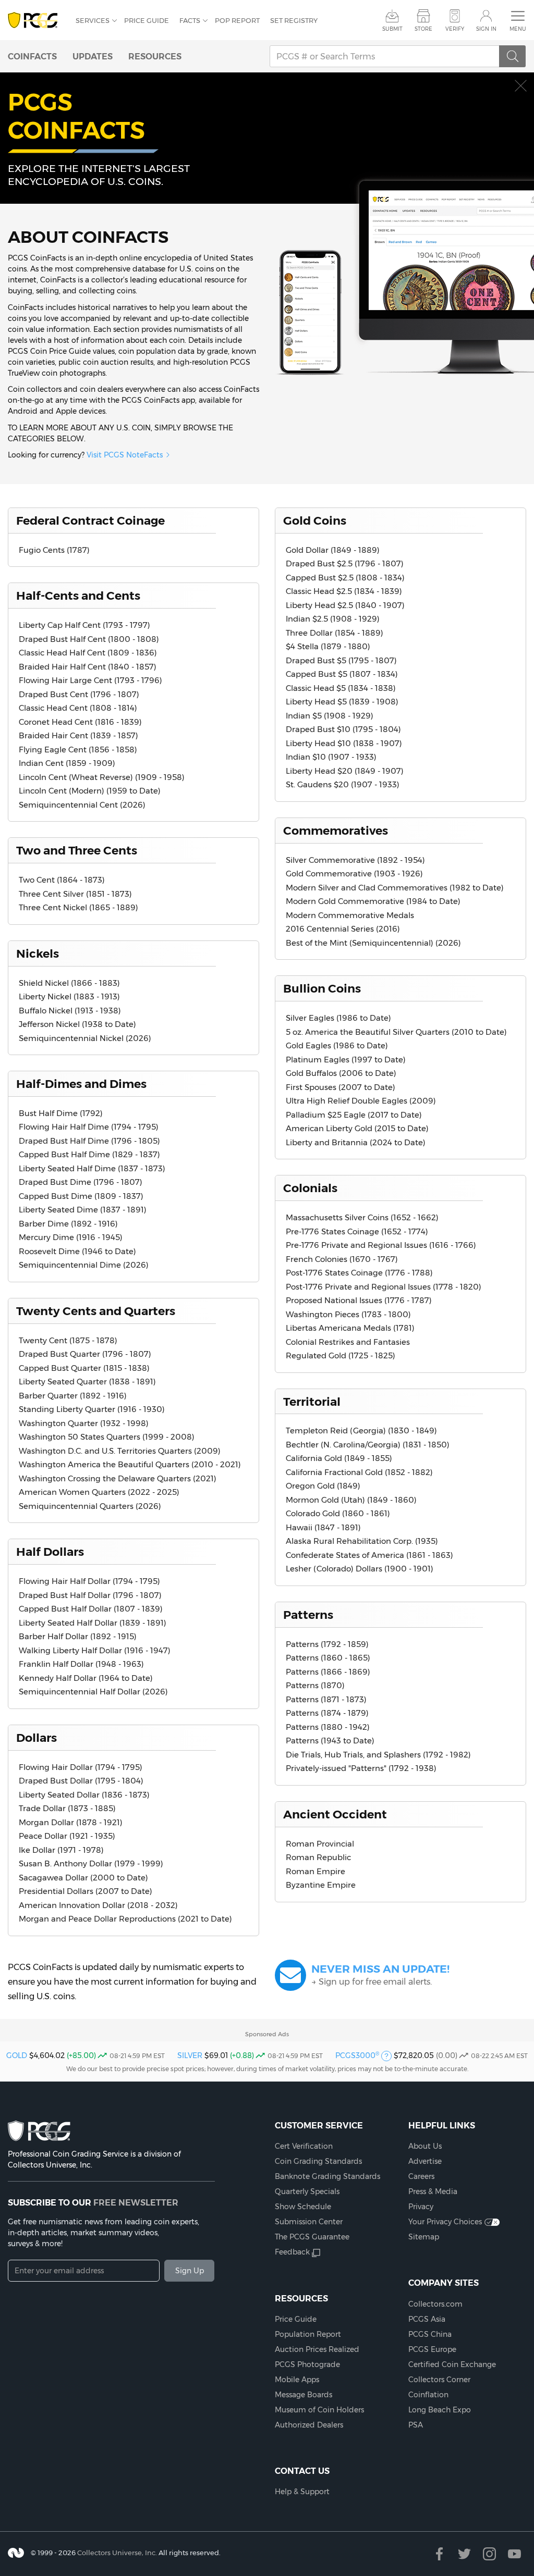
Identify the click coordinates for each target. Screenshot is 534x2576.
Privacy (421, 2207)
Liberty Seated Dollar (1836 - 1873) (84, 1795)
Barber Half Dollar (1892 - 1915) (78, 1636)
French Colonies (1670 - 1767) (342, 1259)
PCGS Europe (432, 2349)
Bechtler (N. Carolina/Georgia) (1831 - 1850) (368, 1445)
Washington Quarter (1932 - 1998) (84, 1423)
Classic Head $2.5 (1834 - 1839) (344, 591)
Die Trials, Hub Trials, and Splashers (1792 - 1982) (378, 1755)
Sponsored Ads (267, 2034)
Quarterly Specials (307, 2191)
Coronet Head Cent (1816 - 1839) (80, 722)
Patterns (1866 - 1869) (328, 1672)
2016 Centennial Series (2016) (343, 929)
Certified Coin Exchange (452, 2364)
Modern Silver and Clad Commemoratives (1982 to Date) (395, 888)
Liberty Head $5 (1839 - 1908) (342, 702)
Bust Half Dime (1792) (61, 1113)
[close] (521, 86)
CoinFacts (32, 56)
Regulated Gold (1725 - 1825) (341, 1355)
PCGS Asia (427, 2319)
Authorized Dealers (309, 2425)
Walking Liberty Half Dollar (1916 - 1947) (95, 1650)
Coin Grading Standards (318, 2161)
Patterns (308, 1615)
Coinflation (428, 2395)
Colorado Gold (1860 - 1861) (338, 1513)
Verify (455, 29)
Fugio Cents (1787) (54, 550)
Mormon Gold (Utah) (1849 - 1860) (351, 1500)
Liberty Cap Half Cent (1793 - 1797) (84, 625)
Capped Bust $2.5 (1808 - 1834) (345, 578)
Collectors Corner (439, 2380)
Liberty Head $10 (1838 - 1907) (344, 743)
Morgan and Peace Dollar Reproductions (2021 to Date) (125, 1919)
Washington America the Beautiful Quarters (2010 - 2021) (130, 1464)
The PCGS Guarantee (312, 2237)
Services (93, 20)
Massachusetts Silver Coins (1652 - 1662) (362, 1217)
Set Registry (294, 20)
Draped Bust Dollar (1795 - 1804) (81, 1781)
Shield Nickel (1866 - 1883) (69, 983)
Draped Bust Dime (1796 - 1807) (81, 1182)
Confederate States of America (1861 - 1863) (369, 1555)
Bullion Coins (322, 988)
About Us (425, 2146)
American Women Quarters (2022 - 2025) (99, 1492)
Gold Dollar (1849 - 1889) (333, 550)
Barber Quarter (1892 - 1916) (73, 1396)
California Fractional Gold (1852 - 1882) (359, 1472)
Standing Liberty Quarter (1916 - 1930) (92, 1409)
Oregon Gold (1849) (323, 1486)
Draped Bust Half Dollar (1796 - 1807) (90, 1595)
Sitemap (424, 2237)
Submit (392, 29)
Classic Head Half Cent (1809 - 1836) (88, 653)
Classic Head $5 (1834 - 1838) (341, 688)
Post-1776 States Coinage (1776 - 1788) (359, 1273)
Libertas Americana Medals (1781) (350, 1328)
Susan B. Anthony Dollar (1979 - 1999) (91, 1863)
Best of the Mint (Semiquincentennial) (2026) (373, 943)
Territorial (312, 1402)
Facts (190, 20)
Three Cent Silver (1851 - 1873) (75, 894)
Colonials (310, 1188)
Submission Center (309, 2222)
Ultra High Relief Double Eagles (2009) (361, 1101)
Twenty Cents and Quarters (96, 1311)
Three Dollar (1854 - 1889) (335, 633)
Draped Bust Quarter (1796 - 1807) (85, 1354)
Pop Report (237, 20)
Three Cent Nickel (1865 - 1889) (78, 907)
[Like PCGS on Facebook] (439, 2554)
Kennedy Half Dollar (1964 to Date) (86, 1678)
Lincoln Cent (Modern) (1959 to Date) (90, 791)
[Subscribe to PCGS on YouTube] (514, 2554)
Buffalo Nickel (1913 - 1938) (70, 1011)
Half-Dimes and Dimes (81, 1084)
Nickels (38, 953)
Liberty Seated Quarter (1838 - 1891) (87, 1382)
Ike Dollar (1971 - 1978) (61, 1850)
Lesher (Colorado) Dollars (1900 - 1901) (360, 1569)
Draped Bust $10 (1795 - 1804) (343, 729)
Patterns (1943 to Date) (330, 1741)
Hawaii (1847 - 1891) (323, 1527)
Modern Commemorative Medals (350, 915)
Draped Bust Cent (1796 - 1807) (79, 694)
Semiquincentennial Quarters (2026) (90, 1506)
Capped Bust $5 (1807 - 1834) (342, 674)
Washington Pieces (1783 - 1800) (348, 1314)
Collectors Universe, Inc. (117, 2553)
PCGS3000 (357, 2055)
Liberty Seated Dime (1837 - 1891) (83, 1210)
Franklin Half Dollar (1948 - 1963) (81, 1664)
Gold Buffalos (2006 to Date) (341, 1073)
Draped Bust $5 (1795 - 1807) (341, 660)
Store (423, 29)
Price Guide (147, 20)
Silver (190, 2055)
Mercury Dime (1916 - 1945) (71, 1237)
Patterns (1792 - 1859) (327, 1644)
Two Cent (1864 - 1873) (62, 880)
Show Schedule (303, 2207)
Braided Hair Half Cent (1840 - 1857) (88, 667)
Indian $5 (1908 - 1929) (330, 716)
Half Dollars (50, 1552)
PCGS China (430, 2334)
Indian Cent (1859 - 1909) (67, 763)
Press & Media (433, 2191)
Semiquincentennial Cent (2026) (82, 805)
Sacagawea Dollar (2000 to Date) (83, 1878)
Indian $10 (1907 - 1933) (331, 757)
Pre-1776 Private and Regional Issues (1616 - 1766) (381, 1245)
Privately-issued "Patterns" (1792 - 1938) (361, 1768)
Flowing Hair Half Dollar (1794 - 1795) (89, 1581)
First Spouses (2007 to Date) (341, 1087)
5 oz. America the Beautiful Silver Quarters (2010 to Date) (396, 1032)
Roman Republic (318, 1857)
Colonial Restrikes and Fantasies (348, 1342)
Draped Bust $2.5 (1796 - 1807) (345, 563)
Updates (93, 56)
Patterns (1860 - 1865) (328, 1658)
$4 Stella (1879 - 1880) (328, 646)
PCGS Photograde (307, 2364)
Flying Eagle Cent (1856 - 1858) (78, 750)
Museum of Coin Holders (319, 2410)
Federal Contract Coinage (90, 521)
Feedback (292, 2252)
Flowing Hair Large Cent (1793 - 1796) (90, 680)
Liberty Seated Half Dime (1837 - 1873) (92, 1168)
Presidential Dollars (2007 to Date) (86, 1891)
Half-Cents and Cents (78, 596)
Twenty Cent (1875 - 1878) (68, 1340)
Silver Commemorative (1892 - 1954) (355, 860)
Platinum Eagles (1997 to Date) (346, 1060)
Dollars (37, 1738)
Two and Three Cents (77, 850)
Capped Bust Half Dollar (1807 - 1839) (91, 1609)
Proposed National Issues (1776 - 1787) (359, 1300)
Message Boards (304, 2395)
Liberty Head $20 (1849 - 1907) (345, 771)
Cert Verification (304, 2146)
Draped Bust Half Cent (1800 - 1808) (89, 639)
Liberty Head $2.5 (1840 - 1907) (345, 605)
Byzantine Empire (321, 1885)
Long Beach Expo (440, 2410)
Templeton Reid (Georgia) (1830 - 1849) (361, 1431)
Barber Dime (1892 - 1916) (68, 1224)
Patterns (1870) (315, 1685)
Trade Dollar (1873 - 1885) (67, 1808)
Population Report (308, 2334)
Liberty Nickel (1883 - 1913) (69, 996)
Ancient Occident (335, 1814)
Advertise (425, 2161)
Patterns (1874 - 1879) (327, 1713)
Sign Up (190, 2271)
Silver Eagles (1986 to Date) (338, 1018)
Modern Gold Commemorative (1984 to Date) (373, 901)
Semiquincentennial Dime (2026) (84, 1265)
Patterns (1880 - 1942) (328, 1727)
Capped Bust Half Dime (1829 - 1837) (89, 1154)
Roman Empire (315, 1871)
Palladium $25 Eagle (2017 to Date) (354, 1115)
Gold (17, 2055)
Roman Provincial (320, 1844)
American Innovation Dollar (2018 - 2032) (98, 1905)
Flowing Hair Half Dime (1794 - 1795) (89, 1127)
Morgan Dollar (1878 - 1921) (71, 1822)
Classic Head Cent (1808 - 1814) (78, 708)
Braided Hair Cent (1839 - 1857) (78, 735)
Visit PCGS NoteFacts (125, 455)
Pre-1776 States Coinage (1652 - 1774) (357, 1231)
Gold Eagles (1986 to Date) (337, 1045)
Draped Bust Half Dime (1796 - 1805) (89, 1141)
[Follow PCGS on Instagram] (489, 2554)
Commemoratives (336, 831)
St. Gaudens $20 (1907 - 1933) (343, 784)
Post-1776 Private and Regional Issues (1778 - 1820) (384, 1287)
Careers (421, 2176)
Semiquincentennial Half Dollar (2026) (93, 1692)
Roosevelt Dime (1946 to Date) (77, 1251)
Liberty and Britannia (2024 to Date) (356, 1142)
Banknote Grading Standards (327, 2176)
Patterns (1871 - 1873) (326, 1699)
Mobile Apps (297, 2380)
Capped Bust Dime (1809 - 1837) (81, 1196)
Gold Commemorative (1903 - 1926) (354, 874)
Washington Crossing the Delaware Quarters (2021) (118, 1478)
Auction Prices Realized (317, 2349)
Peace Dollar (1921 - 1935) (67, 1836)
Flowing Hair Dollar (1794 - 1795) (81, 1767)
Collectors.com (435, 2304)
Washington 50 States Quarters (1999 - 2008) (107, 1437)
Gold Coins (315, 521)
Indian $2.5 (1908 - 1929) (333, 619)
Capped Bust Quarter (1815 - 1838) (84, 1368)
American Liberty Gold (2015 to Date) (357, 1128)
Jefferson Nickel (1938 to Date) (77, 1024)
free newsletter (136, 2202)
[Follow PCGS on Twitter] (464, 2554)
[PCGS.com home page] (37, 21)
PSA (416, 2425)
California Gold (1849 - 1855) (339, 1458)
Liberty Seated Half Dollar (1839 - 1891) (93, 1623)
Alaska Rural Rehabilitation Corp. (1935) (362, 1541)
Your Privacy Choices (445, 2222)
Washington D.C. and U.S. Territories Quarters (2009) (120, 1451)
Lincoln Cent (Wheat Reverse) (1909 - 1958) (102, 777)
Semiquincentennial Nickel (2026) (85, 1038)
